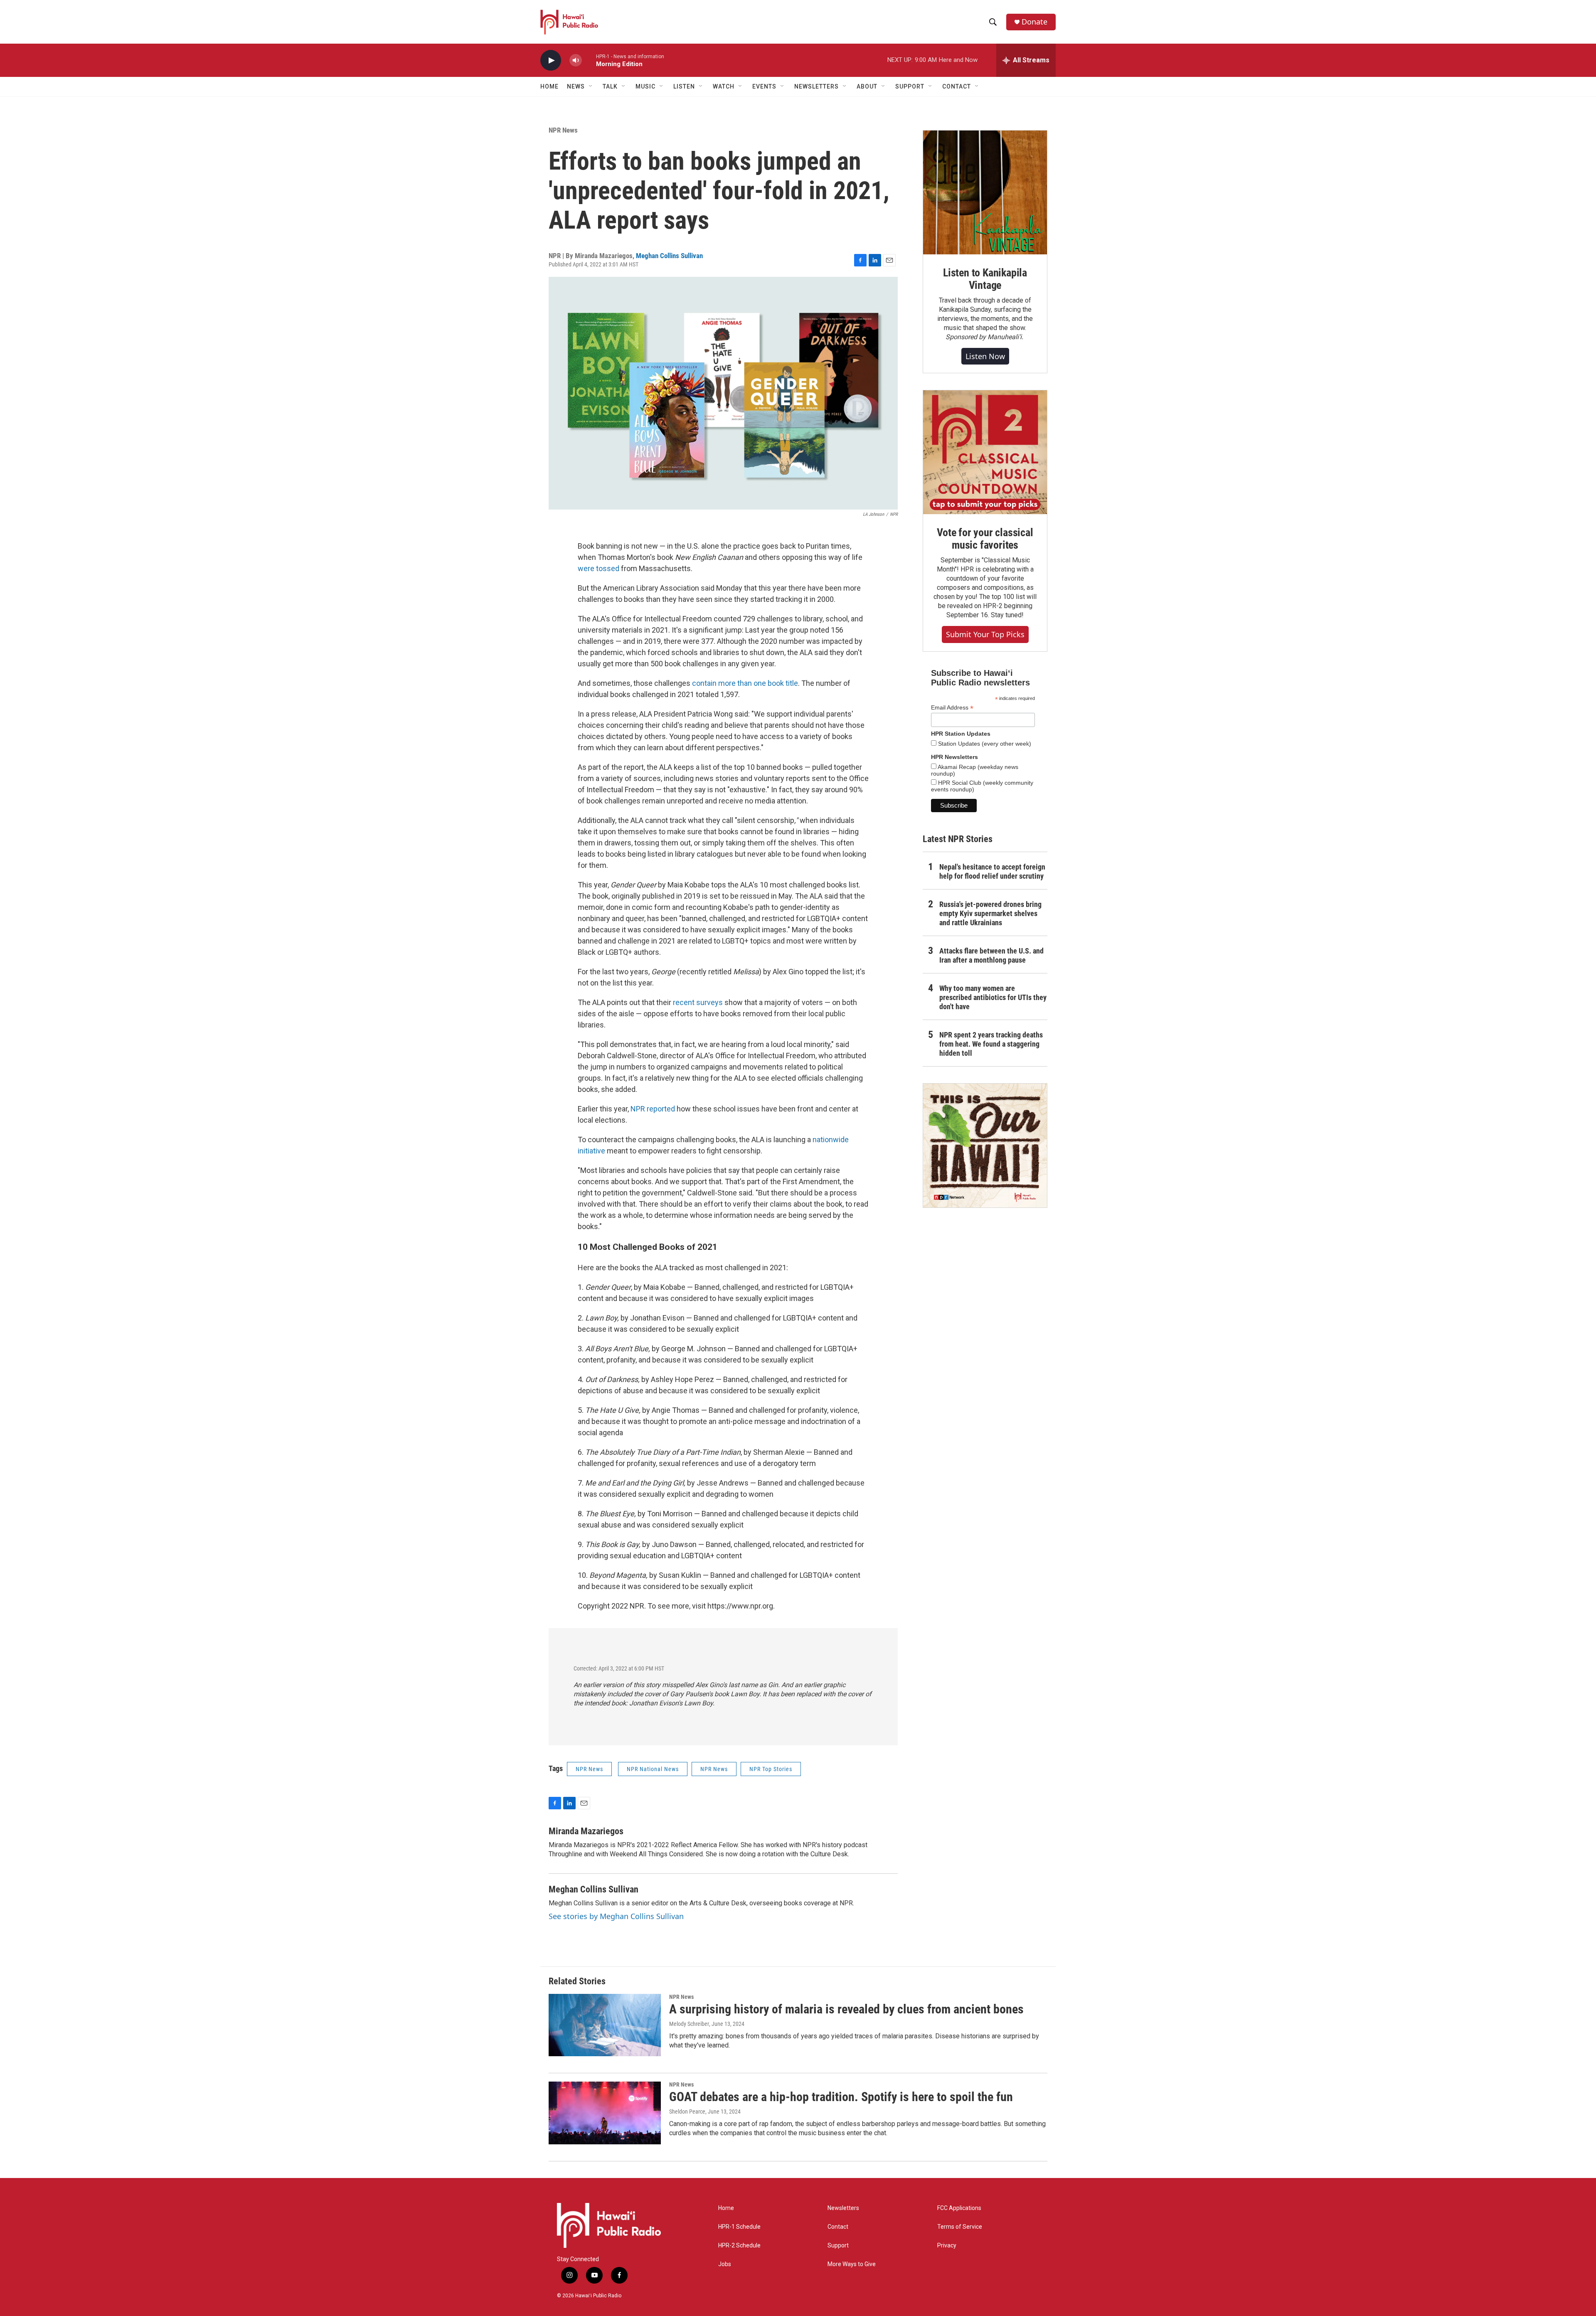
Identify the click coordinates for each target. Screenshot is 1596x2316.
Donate (1034, 22)
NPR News (563, 130)
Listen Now (985, 356)
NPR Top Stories (771, 1769)
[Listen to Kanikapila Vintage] (985, 192)
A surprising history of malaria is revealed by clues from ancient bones (846, 2009)
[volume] (576, 60)
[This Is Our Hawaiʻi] (985, 1146)
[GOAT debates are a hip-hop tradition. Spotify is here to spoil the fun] (605, 2113)
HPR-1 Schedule (739, 2227)
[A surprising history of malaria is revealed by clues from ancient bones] (605, 2025)
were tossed (598, 568)
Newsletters (843, 2208)
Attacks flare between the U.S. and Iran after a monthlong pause (991, 955)
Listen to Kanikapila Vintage (985, 279)
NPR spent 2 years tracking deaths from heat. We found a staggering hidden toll (991, 1044)
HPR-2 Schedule (739, 2246)
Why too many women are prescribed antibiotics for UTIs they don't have (993, 997)
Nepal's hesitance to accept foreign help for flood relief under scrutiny (992, 871)
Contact (838, 2227)
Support (838, 2246)
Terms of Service (960, 2227)
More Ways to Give (852, 2264)
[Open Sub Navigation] (591, 86)
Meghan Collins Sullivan (669, 256)
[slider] (589, 60)
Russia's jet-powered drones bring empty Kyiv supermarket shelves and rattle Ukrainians (990, 913)
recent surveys (698, 1002)
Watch (724, 86)
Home (549, 86)
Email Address (952, 708)
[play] (551, 60)
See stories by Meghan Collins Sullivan (616, 1916)
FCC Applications (959, 2208)
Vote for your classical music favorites (985, 539)
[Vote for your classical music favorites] (985, 452)
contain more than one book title (745, 683)
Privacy (947, 2246)
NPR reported (653, 1109)
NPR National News (653, 1769)
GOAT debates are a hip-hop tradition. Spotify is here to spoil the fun (841, 2097)
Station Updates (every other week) (984, 744)
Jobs (725, 2264)
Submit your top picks (985, 634)
